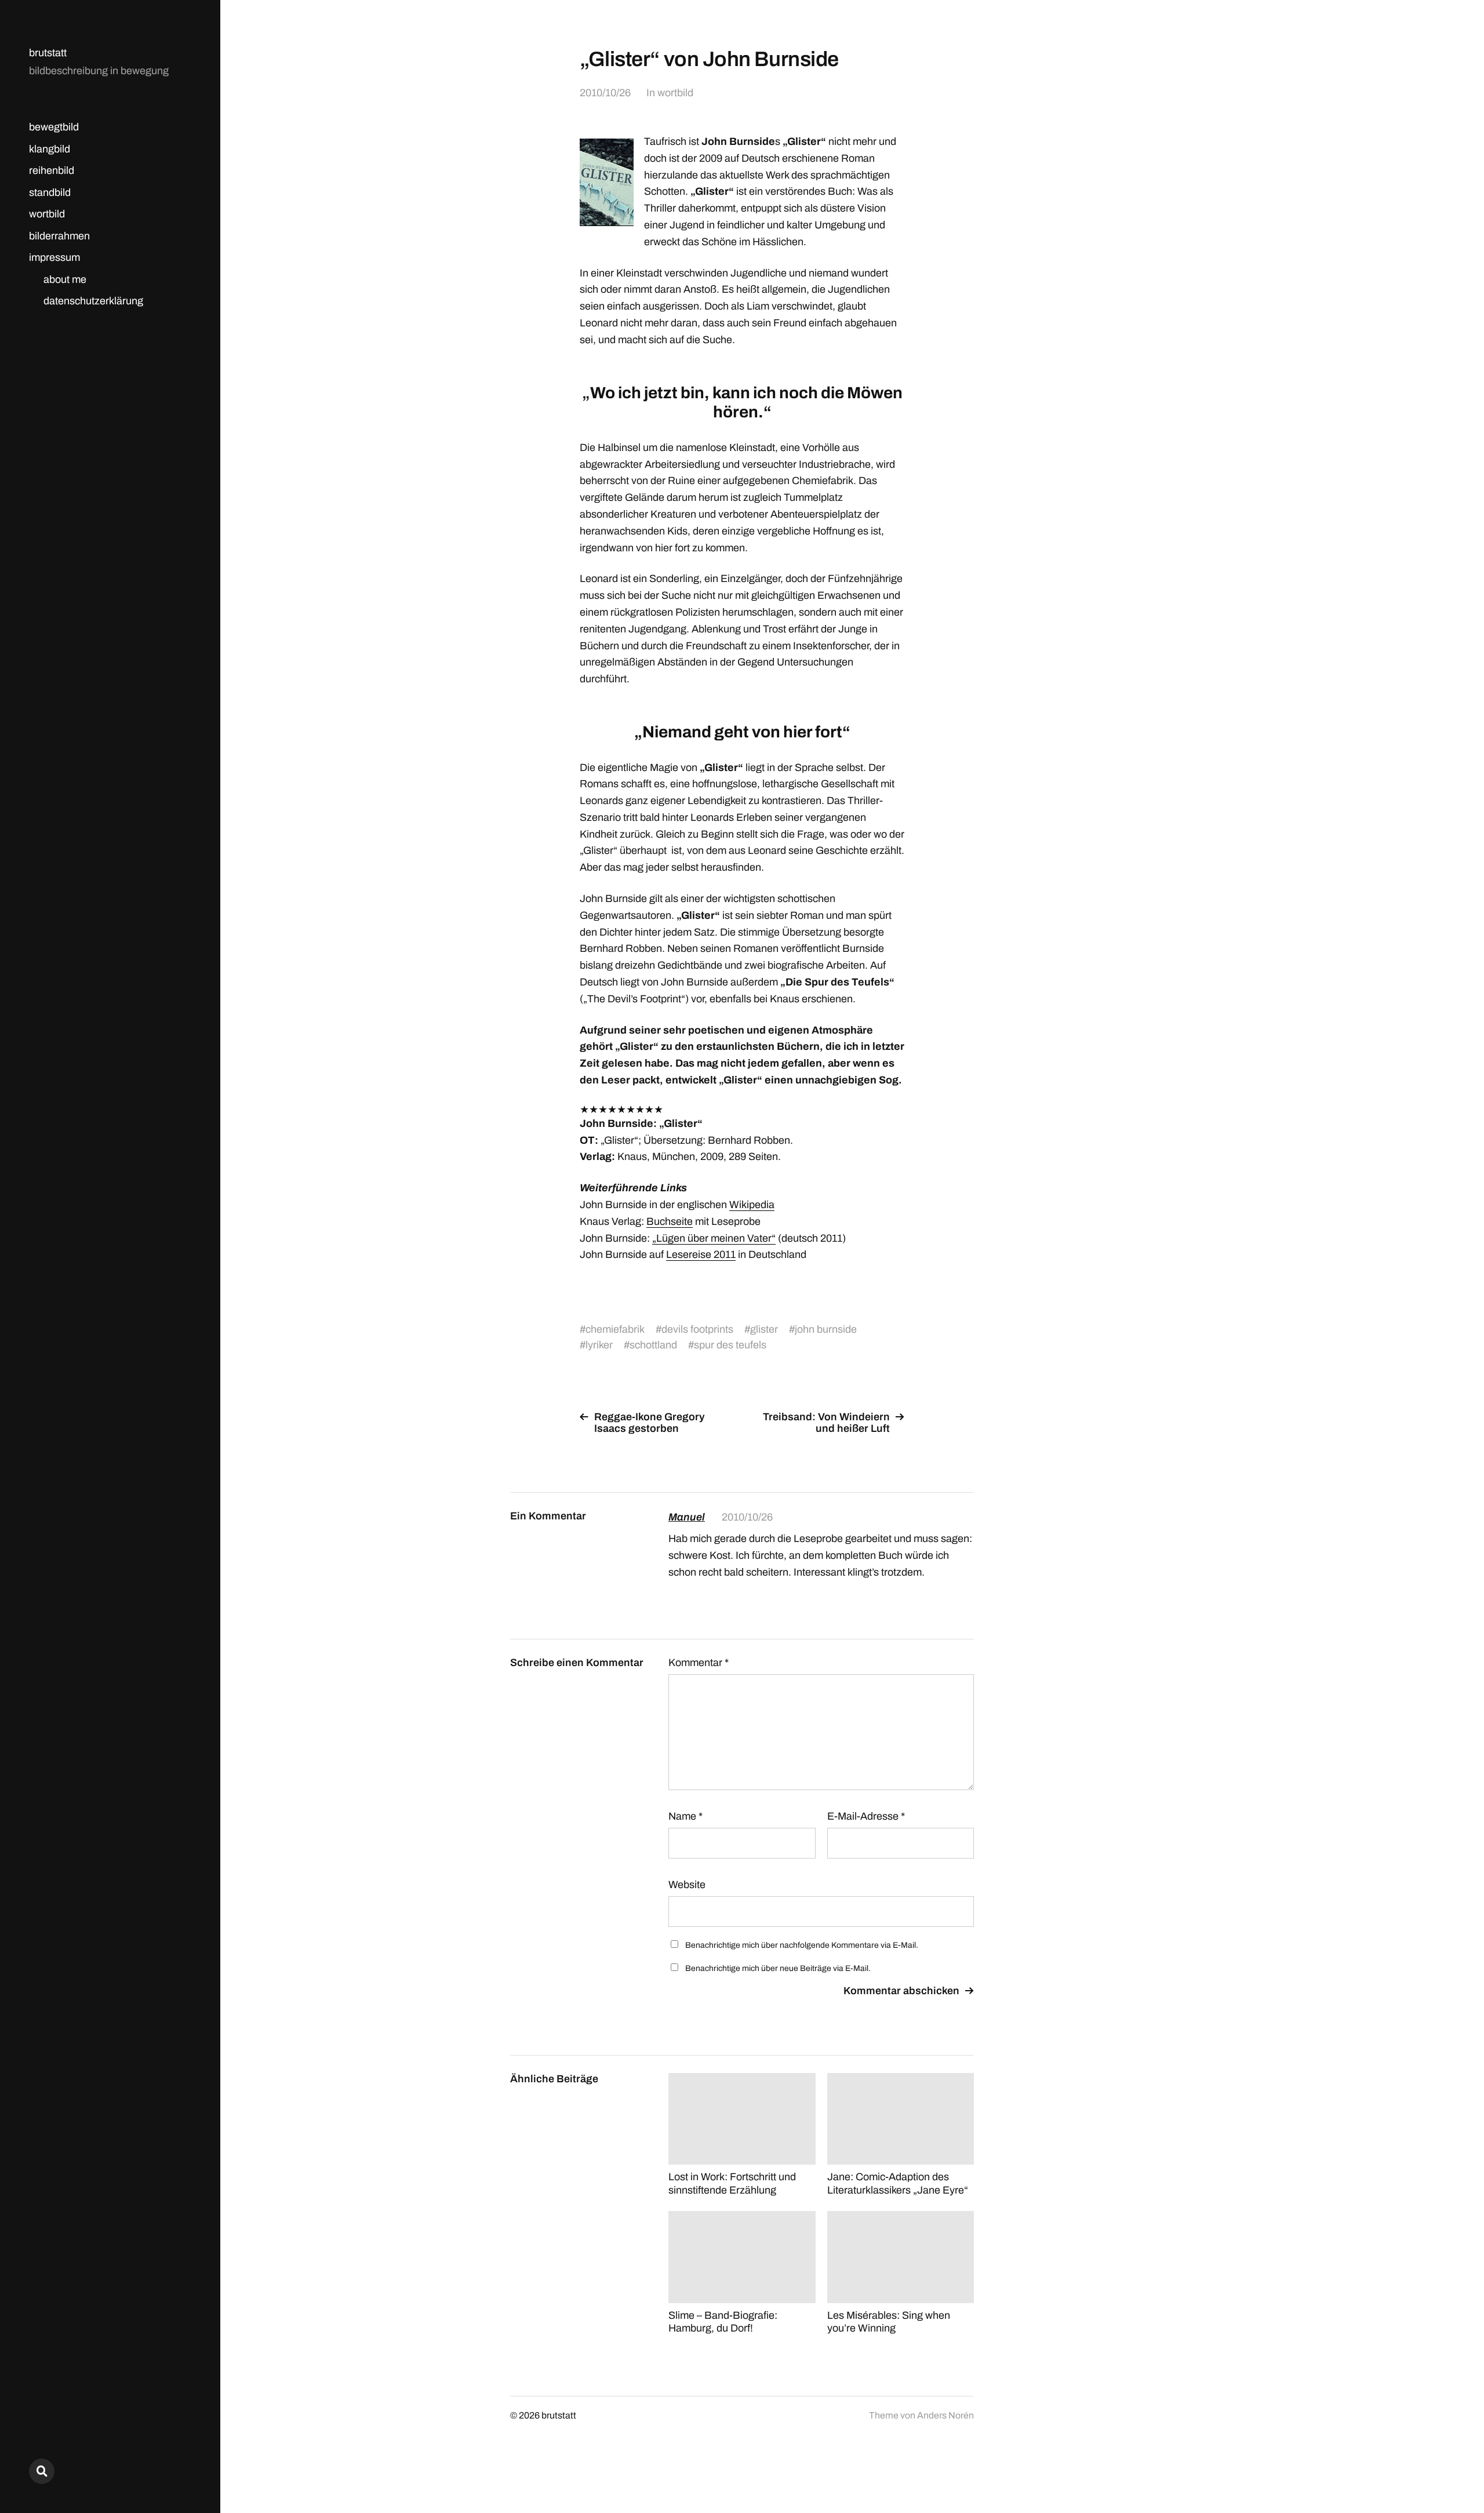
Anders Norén (945, 2415)
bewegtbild (54, 127)
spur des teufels (730, 1345)
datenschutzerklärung (93, 301)
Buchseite (670, 1221)
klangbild (50, 149)
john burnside (826, 1329)
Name (685, 1816)
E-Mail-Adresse (866, 1816)
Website (687, 1885)
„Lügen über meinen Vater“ (714, 1238)
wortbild (47, 214)
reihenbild (52, 170)
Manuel (687, 1517)
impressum (54, 257)
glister (764, 1329)
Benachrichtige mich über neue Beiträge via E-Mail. (778, 1968)
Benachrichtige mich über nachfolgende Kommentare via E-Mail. (802, 1945)
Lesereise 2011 (701, 1254)
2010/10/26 (605, 93)
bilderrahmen (59, 236)
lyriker (599, 1345)
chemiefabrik (615, 1329)
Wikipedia (752, 1205)
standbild (50, 192)
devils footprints (697, 1329)
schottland (653, 1345)
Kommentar (699, 1663)
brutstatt (48, 53)
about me (65, 279)
